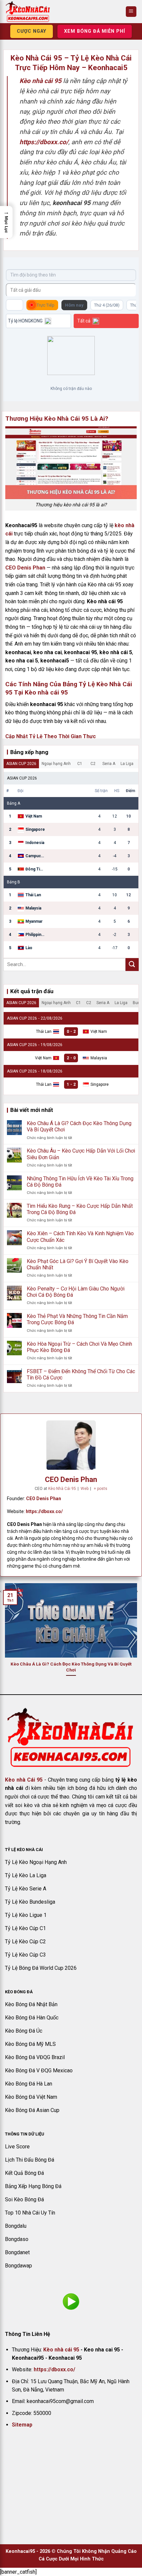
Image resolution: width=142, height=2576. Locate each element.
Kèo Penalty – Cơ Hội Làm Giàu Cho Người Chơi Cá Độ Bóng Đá (76, 1292)
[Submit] (132, 965)
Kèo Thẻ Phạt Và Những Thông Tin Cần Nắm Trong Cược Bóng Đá (77, 1319)
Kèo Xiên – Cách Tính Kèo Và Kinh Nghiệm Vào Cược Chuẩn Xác (80, 1237)
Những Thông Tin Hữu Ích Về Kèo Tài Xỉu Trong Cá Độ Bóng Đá (80, 1182)
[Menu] (131, 12)
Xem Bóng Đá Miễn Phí (95, 31)
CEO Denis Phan (25, 568)
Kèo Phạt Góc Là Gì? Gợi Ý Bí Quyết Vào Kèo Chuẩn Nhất (78, 1264)
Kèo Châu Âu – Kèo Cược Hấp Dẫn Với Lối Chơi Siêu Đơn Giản (81, 1154)
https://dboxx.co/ (44, 1511)
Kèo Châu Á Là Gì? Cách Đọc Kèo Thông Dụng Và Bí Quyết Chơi (79, 1126)
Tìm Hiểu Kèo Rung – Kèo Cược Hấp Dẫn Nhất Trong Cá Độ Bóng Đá (80, 1209)
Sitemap (22, 2425)
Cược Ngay (32, 31)
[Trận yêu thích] (15, 305)
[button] (6, 222)
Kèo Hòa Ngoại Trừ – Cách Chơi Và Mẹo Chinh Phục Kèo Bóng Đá (79, 1347)
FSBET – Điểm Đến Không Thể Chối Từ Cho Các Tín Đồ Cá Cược (81, 1374)
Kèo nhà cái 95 (61, 2350)
